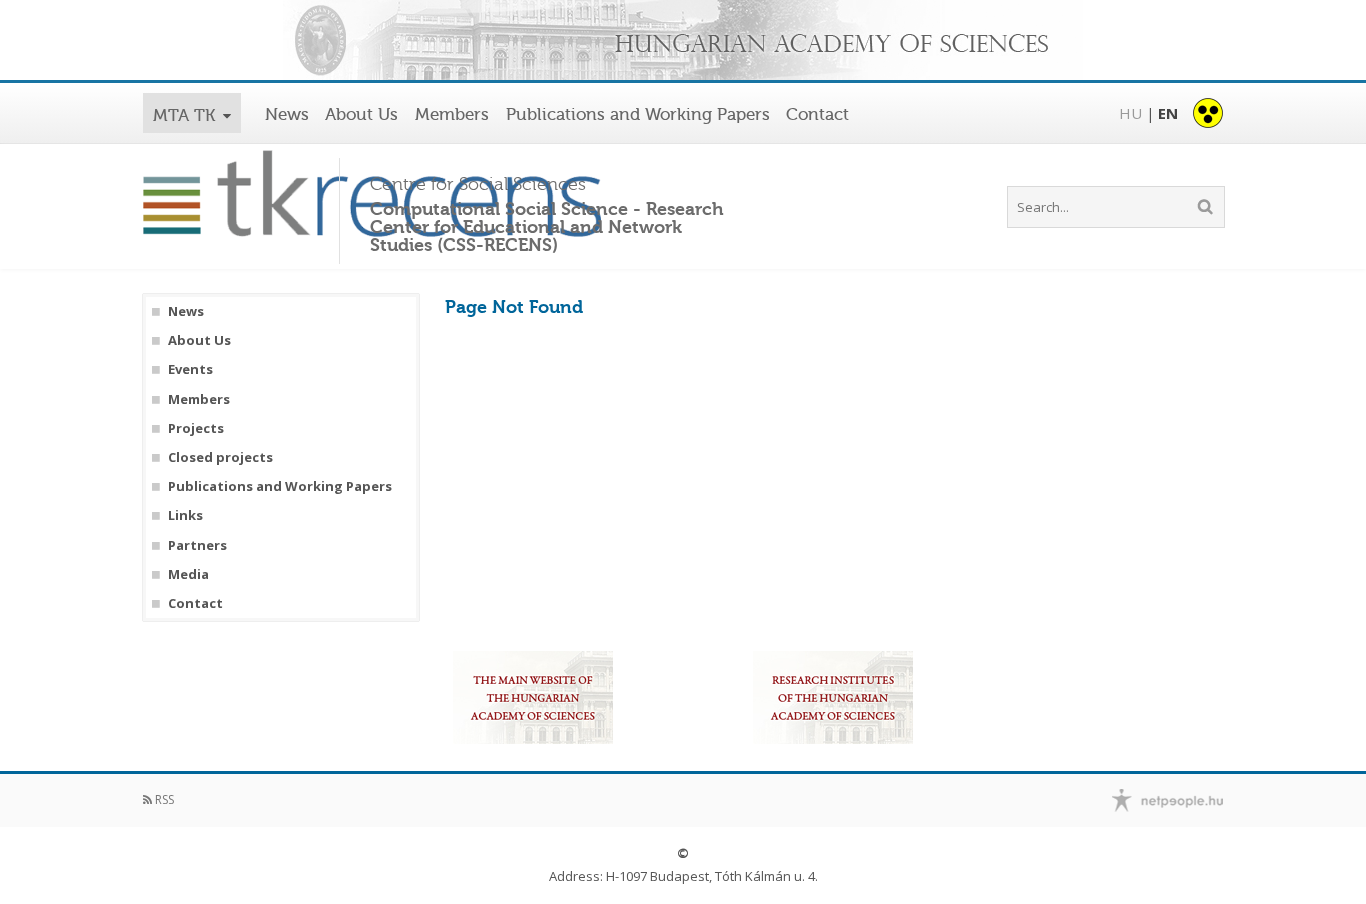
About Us (361, 114)
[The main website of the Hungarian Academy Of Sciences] (533, 697)
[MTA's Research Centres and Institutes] (833, 697)
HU (1130, 113)
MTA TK (184, 115)
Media (188, 574)
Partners (197, 545)
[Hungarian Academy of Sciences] (683, 41)
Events (190, 369)
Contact (817, 114)
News (287, 114)
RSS (163, 799)
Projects (196, 428)
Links (185, 515)
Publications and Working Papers (638, 114)
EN (1168, 113)
